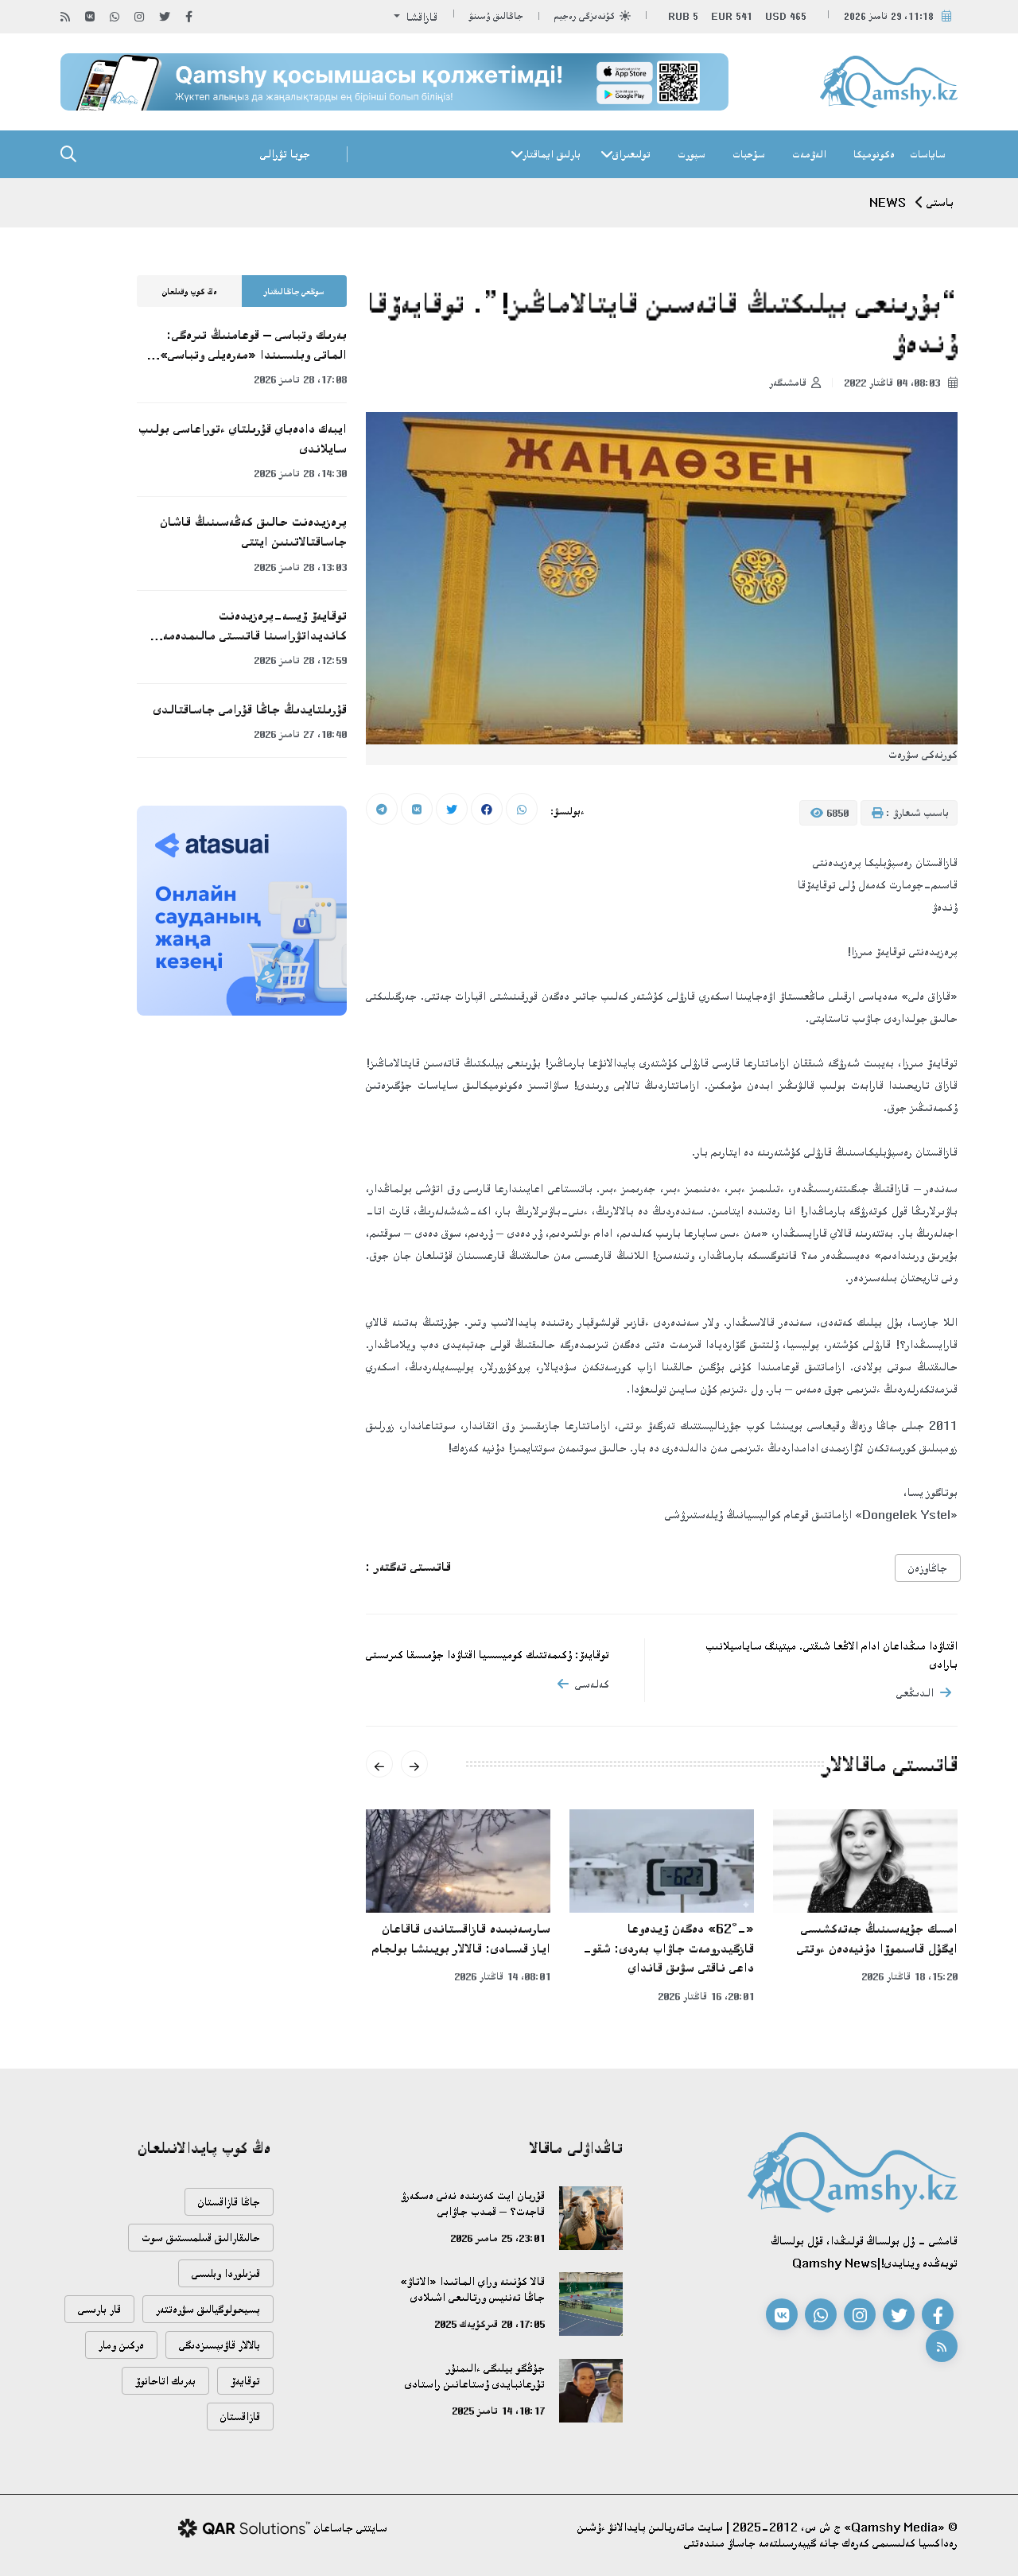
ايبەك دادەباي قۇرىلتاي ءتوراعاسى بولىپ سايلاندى (243, 439)
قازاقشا (420, 17)
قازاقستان (240, 2417)
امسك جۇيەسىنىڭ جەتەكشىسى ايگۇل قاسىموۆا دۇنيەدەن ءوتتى (877, 1939)
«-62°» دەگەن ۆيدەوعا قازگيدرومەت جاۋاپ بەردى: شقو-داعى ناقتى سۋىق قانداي (668, 1948)
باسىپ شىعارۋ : (916, 813)
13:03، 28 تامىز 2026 (300, 567)
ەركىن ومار (121, 2345)
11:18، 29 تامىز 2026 (889, 16)
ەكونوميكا (874, 154)
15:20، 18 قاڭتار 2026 (909, 1976)
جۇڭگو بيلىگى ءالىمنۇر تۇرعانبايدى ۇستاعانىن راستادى (475, 2376)
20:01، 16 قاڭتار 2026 (706, 1996)
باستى (940, 202)
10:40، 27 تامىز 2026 (300, 734)
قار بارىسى (99, 2309)
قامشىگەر (788, 383)
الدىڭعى (915, 1693)
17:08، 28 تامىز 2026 (300, 379)
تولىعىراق (631, 154)
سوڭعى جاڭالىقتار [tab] (294, 292)
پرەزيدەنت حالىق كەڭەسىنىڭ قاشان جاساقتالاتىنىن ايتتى (253, 532)
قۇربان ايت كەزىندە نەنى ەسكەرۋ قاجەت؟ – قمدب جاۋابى (473, 2203)
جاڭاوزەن (928, 1568)
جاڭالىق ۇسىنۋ (496, 16)
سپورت (692, 154)
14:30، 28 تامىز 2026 (300, 473)
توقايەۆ (245, 2381)
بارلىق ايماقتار (552, 154)
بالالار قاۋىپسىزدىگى (220, 2345)
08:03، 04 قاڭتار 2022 (894, 383)
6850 (836, 813)
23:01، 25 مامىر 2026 (497, 2238)
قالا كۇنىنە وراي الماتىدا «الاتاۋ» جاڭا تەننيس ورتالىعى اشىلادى (472, 2289)
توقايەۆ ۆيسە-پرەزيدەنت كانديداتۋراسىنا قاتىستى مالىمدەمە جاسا (255, 627)
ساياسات (928, 154)
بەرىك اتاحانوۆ (165, 2381)
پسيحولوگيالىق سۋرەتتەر (208, 2309)
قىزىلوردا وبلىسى (226, 2273)
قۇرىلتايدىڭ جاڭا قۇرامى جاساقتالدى (250, 709)
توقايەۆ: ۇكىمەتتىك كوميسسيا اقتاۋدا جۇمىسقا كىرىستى (488, 1655)
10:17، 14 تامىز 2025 (498, 2411)
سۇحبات (749, 154)
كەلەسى (592, 1684)
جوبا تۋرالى (285, 154)
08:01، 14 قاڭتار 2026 (502, 1976)
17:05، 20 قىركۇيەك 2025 (490, 2324)
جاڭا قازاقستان (229, 2202)
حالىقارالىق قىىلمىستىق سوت (201, 2238)
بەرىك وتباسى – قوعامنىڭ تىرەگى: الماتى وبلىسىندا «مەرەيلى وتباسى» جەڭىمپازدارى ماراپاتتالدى (253, 346)
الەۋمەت (809, 154)
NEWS (888, 202)
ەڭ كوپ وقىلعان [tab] (190, 292)
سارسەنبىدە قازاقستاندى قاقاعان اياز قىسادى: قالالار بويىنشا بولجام (461, 1939)
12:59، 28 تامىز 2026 (300, 660)
